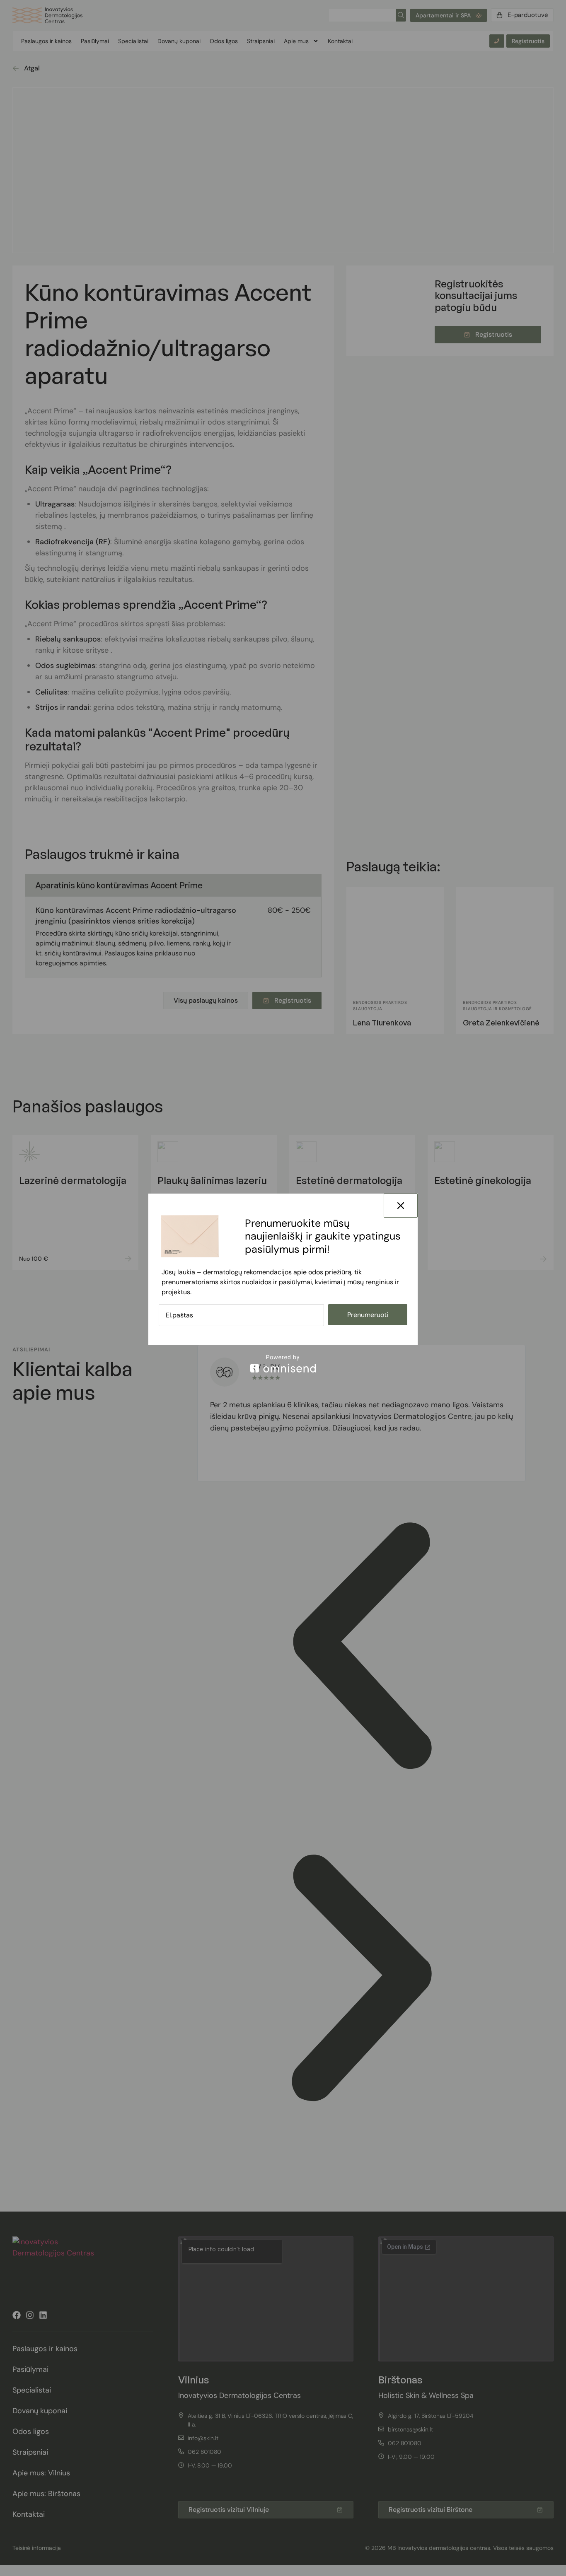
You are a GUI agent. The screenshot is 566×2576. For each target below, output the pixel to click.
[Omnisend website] (283, 1364)
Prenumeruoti (368, 1315)
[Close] (401, 1206)
